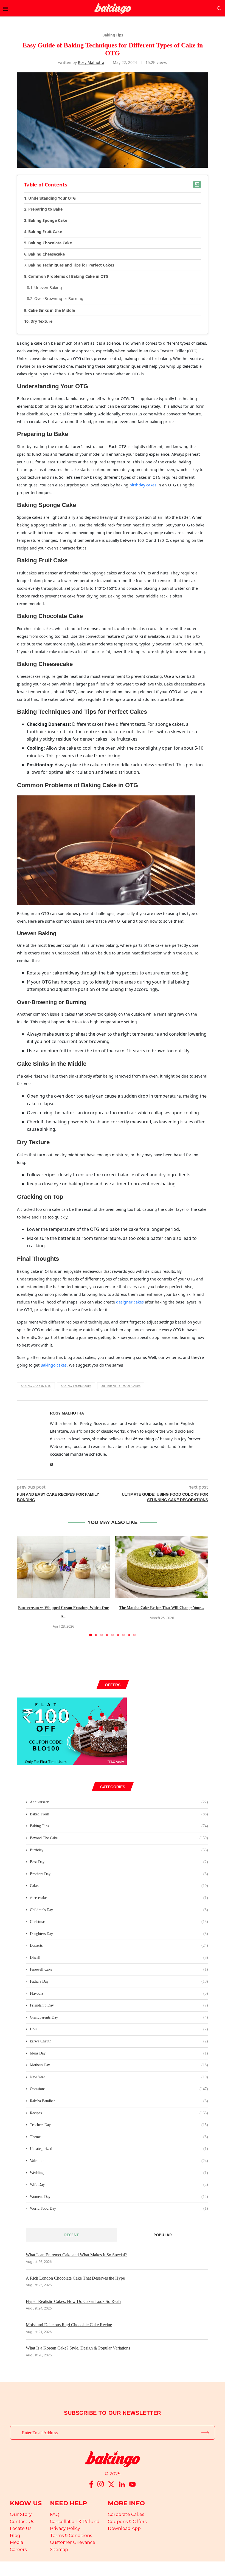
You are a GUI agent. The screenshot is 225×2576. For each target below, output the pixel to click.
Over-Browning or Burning (59, 298)
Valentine (119, 2161)
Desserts (119, 1946)
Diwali (119, 1958)
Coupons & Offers (127, 2522)
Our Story (21, 2514)
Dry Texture (41, 321)
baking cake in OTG (36, 1386)
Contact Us (22, 2522)
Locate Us (21, 2528)
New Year (119, 2077)
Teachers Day (119, 2125)
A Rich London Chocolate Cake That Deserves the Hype (75, 2278)
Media (16, 2542)
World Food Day (119, 2208)
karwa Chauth (119, 2041)
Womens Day (119, 2197)
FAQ (55, 2514)
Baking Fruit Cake (45, 232)
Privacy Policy (65, 2528)
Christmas (119, 1922)
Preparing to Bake (45, 209)
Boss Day (119, 1862)
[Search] (219, 8)
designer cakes (130, 1302)
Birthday (119, 1850)
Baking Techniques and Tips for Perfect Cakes (71, 265)
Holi (119, 2029)
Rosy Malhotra (91, 62)
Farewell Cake (119, 1969)
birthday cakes (143, 485)
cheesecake (119, 1898)
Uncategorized (119, 2149)
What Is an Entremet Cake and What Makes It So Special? (76, 2255)
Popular (163, 2235)
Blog (15, 2536)
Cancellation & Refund (75, 2522)
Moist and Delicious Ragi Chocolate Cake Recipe (69, 2325)
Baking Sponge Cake (48, 220)
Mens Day (119, 2053)
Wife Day (119, 2185)
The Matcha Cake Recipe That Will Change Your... (162, 1608)
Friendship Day (119, 2005)
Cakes (119, 1886)
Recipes (119, 2113)
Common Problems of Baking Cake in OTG (68, 276)
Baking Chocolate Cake (50, 243)
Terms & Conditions (71, 2536)
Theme (119, 2137)
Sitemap (59, 2550)
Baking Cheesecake (47, 254)
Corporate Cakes (126, 2514)
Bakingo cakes (54, 1365)
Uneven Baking (48, 287)
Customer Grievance (73, 2542)
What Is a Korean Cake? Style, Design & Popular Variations (78, 2348)
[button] (24, 1586)
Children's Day (119, 1910)
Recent (71, 2235)
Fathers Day (119, 1981)
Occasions (119, 2089)
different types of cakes (121, 1386)
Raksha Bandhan (119, 2101)
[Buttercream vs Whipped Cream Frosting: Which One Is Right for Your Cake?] (63, 1567)
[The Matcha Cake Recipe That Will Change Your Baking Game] (162, 1567)
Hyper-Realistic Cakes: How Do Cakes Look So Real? (74, 2301)
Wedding (119, 2173)
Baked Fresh (119, 1814)
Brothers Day (119, 1874)
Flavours (119, 1993)
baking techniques (76, 1386)
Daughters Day (119, 1934)
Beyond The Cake (119, 1838)
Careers (18, 2550)
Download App (124, 2528)
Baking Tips (119, 1826)
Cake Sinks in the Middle (52, 310)
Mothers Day (119, 2065)
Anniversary (119, 1802)
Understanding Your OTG (52, 198)
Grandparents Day (119, 2017)
